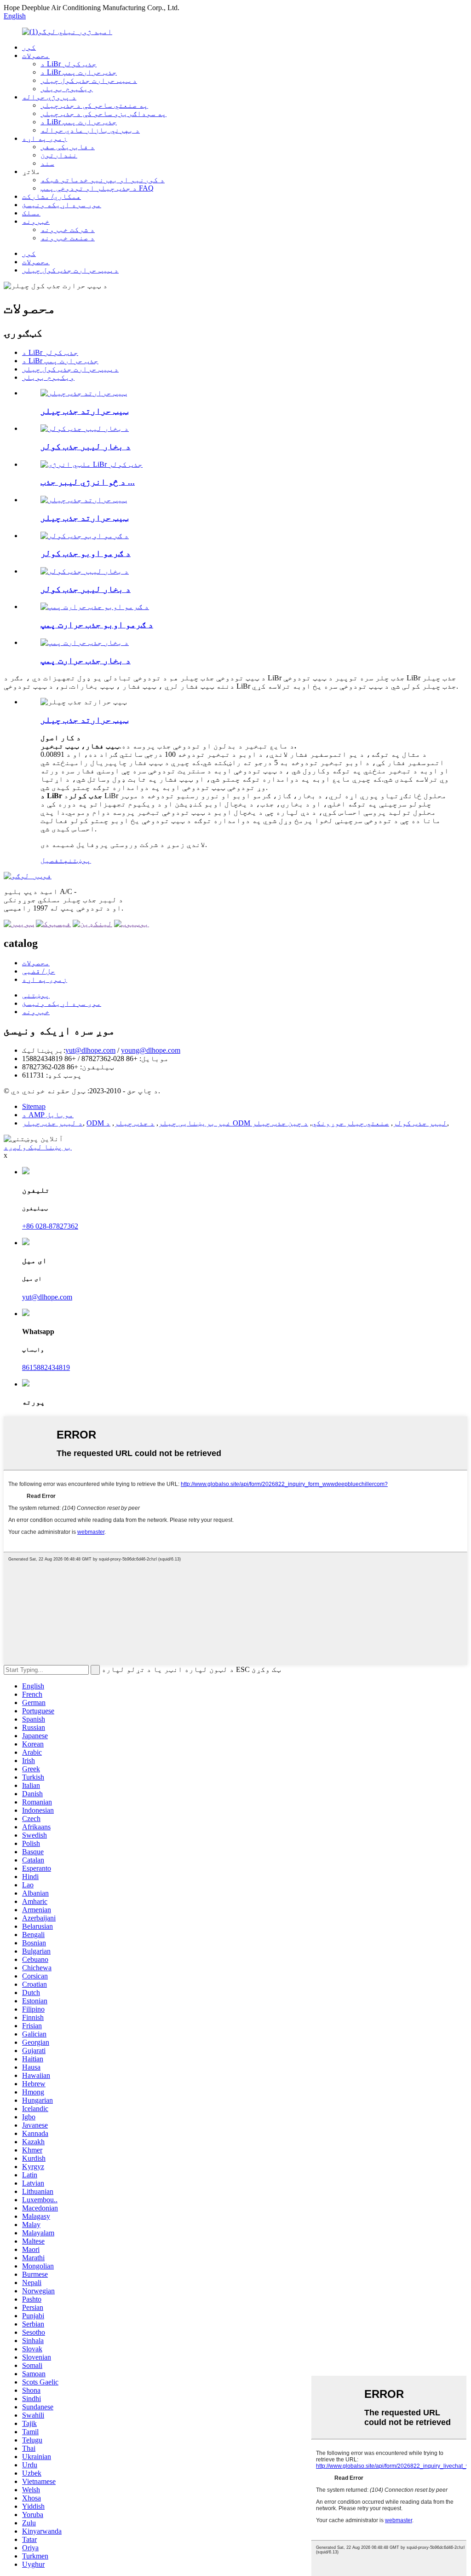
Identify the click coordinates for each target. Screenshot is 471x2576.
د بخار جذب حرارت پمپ (86, 660)
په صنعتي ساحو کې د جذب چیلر (94, 105)
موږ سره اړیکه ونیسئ (62, 205)
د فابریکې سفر (68, 147)
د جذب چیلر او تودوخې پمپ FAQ (97, 188)
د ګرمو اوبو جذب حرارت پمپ (97, 624)
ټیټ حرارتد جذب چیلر (84, 411)
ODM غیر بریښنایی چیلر (159, 1123)
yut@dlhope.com (90, 1050)
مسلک (31, 213)
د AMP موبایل (48, 1115)
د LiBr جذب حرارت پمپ (79, 72)
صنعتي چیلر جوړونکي (350, 1123)
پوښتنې (36, 995)
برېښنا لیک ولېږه (38, 1147)
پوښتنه (77, 860)
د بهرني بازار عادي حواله (90, 130)
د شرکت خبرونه (68, 229)
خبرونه (36, 221)
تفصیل (52, 860)
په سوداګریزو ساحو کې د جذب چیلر (103, 113)
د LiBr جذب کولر (69, 64)
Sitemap (34, 1106)
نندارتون (59, 155)
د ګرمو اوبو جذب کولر (86, 553)
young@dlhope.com (151, 1050)
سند (47, 163)
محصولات (36, 55)
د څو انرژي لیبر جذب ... (88, 482)
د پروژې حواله (49, 97)
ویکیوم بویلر (67, 89)
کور (29, 47)
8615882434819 (46, 1367)
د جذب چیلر (134, 1123)
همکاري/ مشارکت (52, 196)
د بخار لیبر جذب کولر (86, 446)
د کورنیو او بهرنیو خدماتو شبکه (103, 180)
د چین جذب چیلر (280, 1123)
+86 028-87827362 (50, 1226)
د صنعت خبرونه (68, 238)
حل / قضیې (39, 971)
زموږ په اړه (45, 138)
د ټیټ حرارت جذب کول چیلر (89, 80)
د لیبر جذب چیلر (52, 1123)
